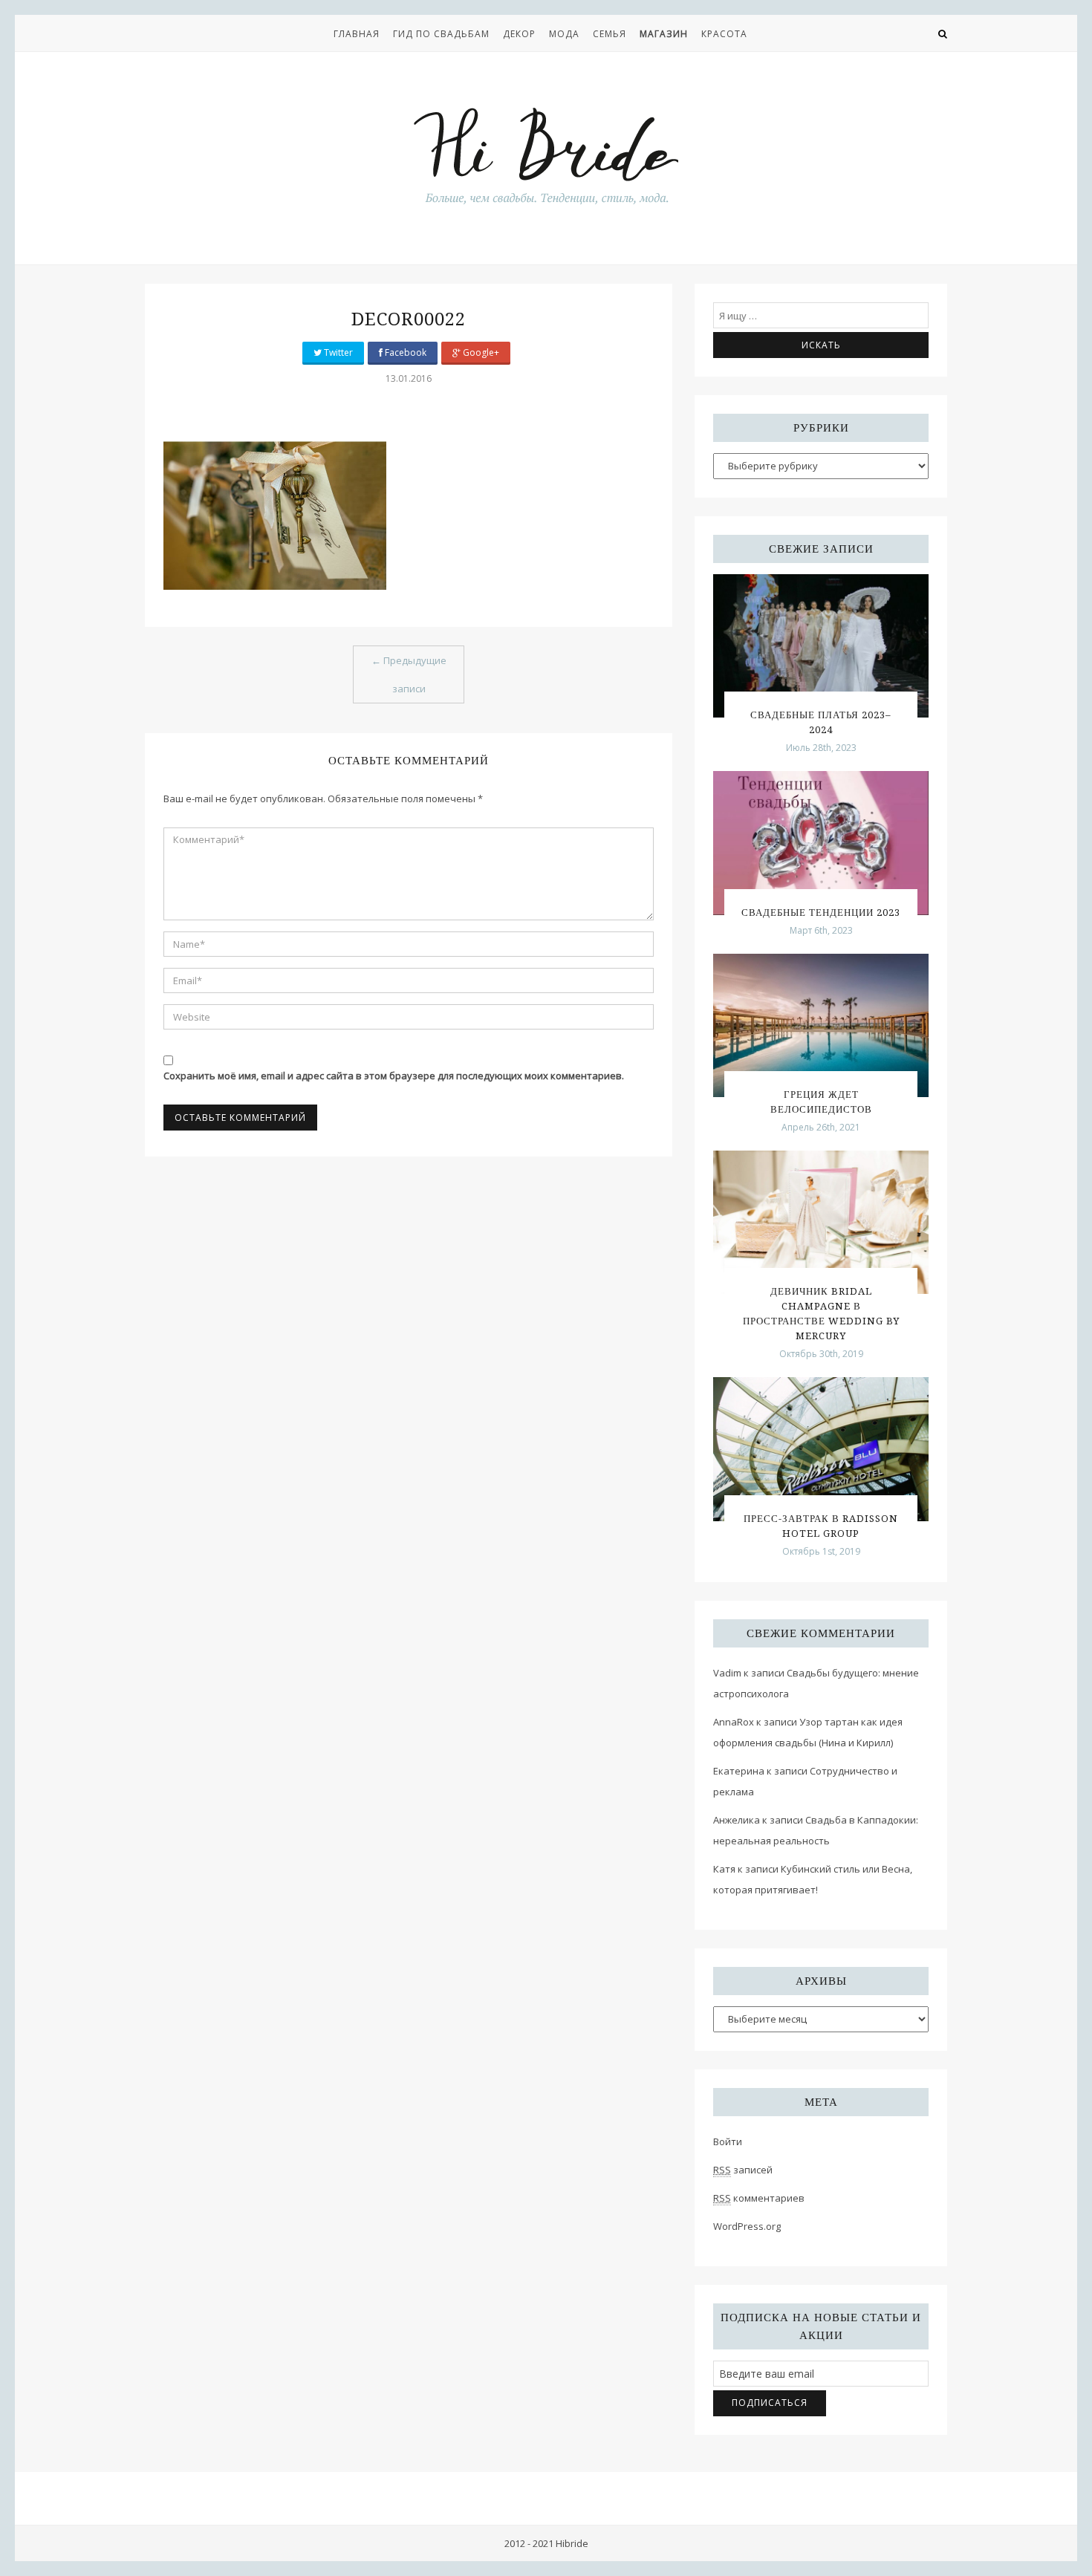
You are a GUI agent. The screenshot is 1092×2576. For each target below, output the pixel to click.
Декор (519, 34)
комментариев (759, 2198)
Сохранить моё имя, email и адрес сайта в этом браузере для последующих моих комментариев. (394, 1076)
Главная (357, 34)
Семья (610, 34)
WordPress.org (747, 2226)
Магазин (664, 34)
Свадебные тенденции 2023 (821, 913)
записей (743, 2170)
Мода (564, 34)
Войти (728, 2141)
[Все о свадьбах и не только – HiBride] (546, 155)
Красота (724, 34)
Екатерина (739, 1771)
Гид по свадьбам (441, 34)
